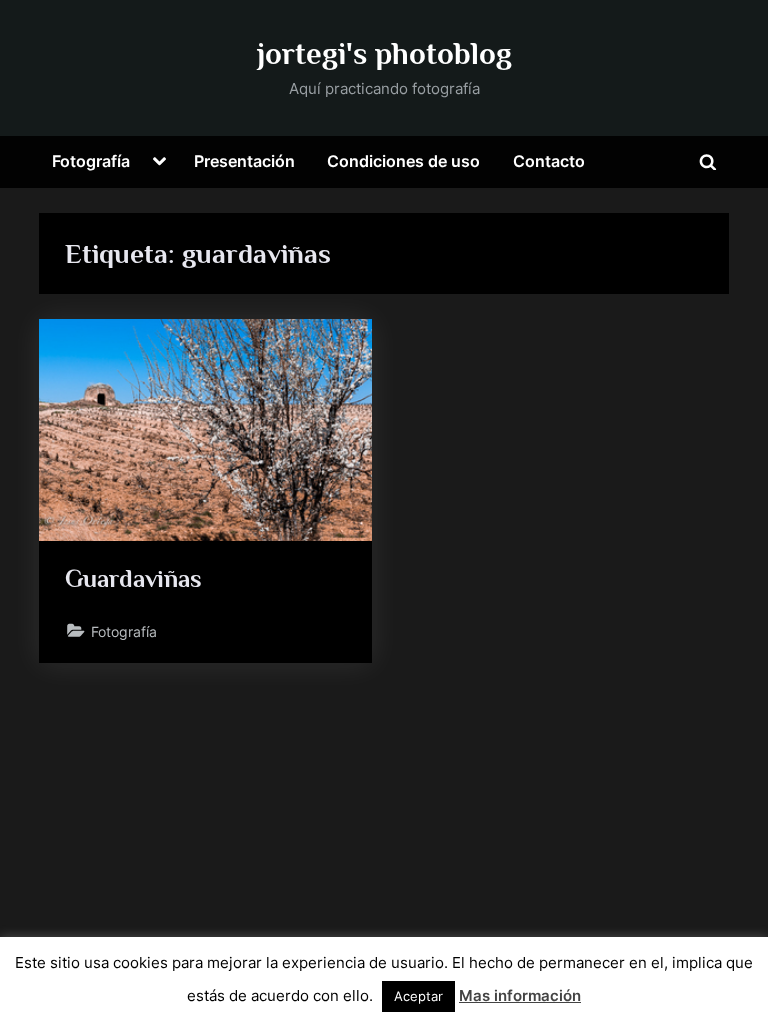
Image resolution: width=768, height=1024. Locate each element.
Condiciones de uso (403, 161)
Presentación (244, 161)
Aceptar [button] (418, 996)
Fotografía (91, 161)
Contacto (549, 161)
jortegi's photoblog (384, 53)
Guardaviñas (133, 578)
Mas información (520, 995)
